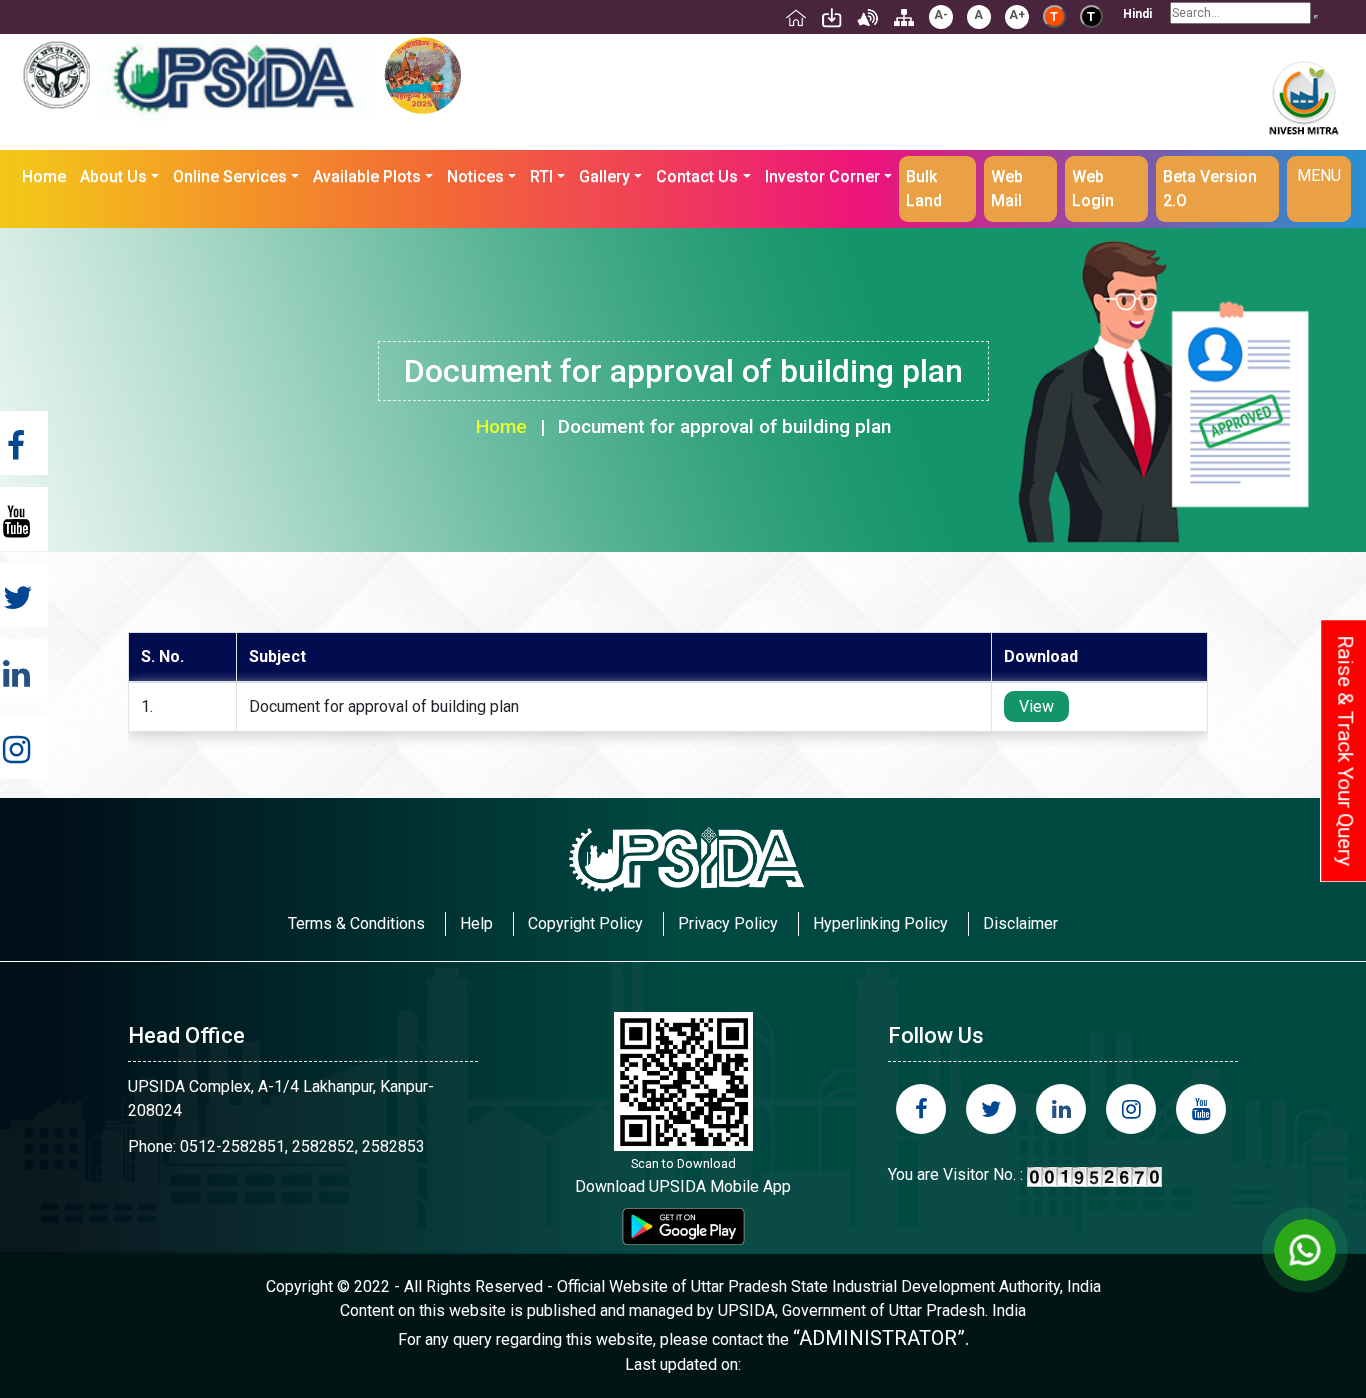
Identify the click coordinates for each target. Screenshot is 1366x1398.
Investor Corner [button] (822, 176)
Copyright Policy (585, 923)
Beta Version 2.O (1210, 188)
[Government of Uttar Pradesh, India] (57, 74)
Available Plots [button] (367, 176)
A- (941, 15)
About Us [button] (113, 176)
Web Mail (1007, 188)
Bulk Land (924, 188)
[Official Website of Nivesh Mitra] (1303, 127)
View (1036, 706)
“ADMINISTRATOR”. (881, 1338)
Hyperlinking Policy (880, 923)
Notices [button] (475, 176)
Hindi (1137, 14)
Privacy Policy (728, 923)
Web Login (1093, 188)
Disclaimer (1020, 923)
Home (47, 176)
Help (476, 923)
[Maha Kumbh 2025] (423, 75)
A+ (1017, 15)
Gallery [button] (604, 176)
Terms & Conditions (356, 923)
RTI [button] (541, 176)
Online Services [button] (230, 176)
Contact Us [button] (697, 176)
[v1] (1316, 17)
